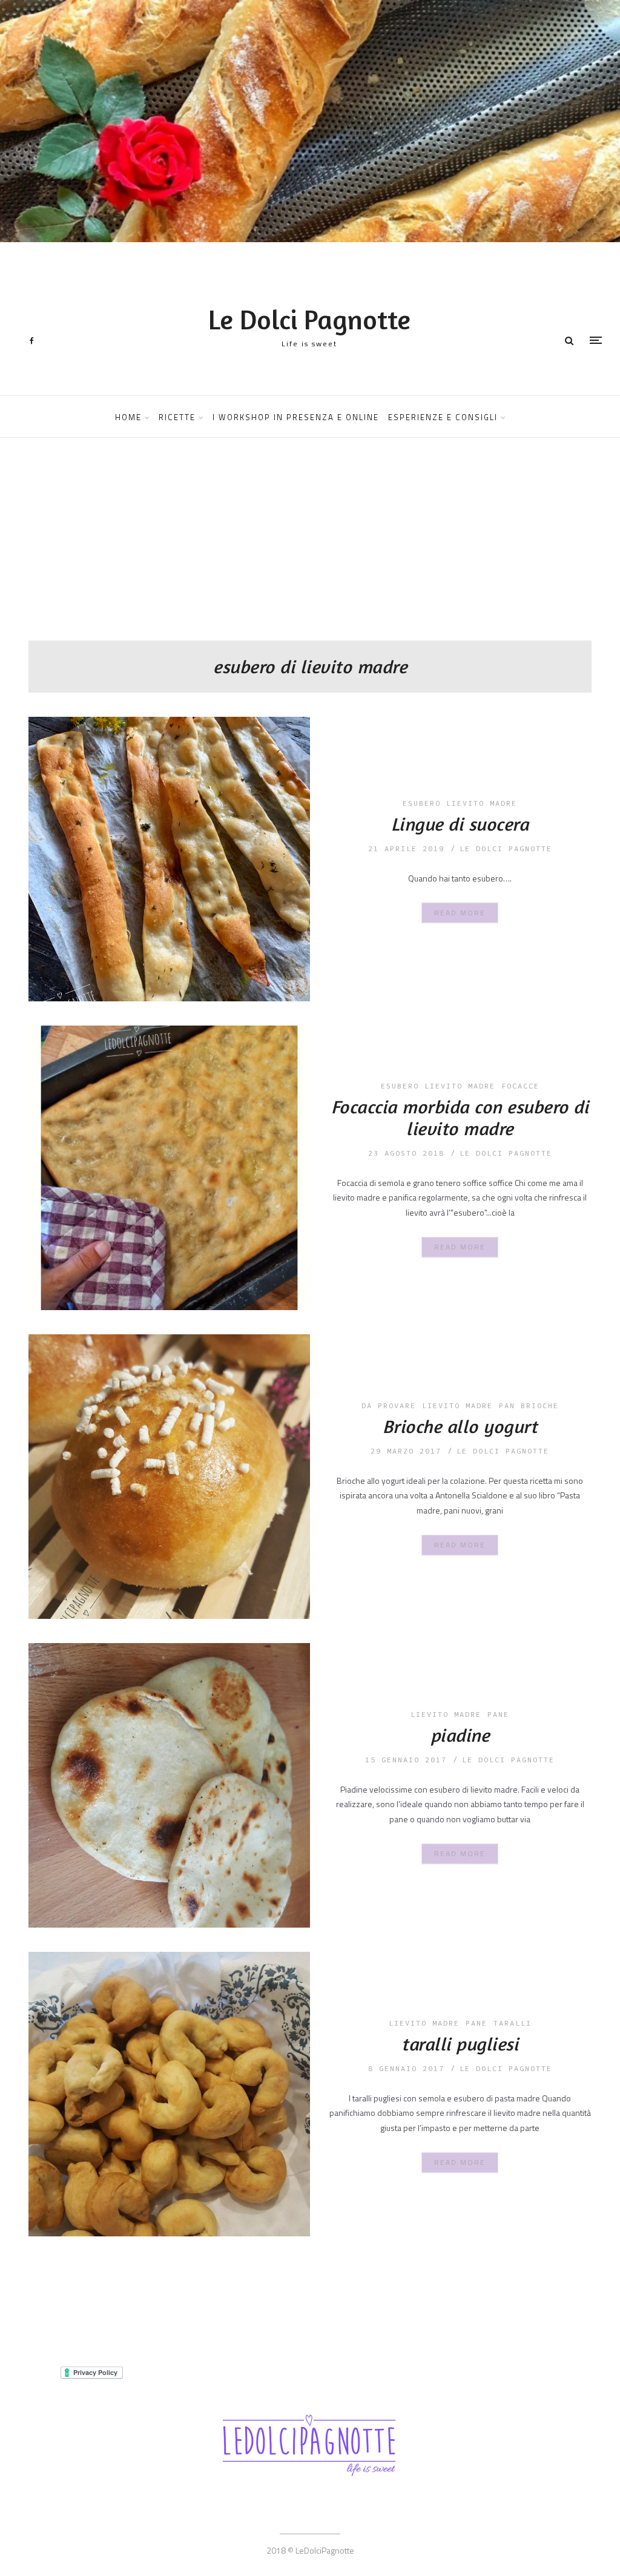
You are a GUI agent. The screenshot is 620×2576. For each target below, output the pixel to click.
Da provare (389, 1405)
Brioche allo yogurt (460, 1426)
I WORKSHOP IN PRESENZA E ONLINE (296, 417)
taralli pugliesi (460, 2044)
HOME (128, 417)
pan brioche (529, 1405)
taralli (513, 2023)
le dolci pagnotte (506, 848)
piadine (460, 1735)
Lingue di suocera (460, 824)
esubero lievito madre (460, 803)
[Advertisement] (310, 550)
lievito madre (457, 1405)
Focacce (520, 1086)
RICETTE (177, 417)
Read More (460, 912)
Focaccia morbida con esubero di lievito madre (460, 1118)
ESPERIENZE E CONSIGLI (443, 417)
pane (498, 1714)
